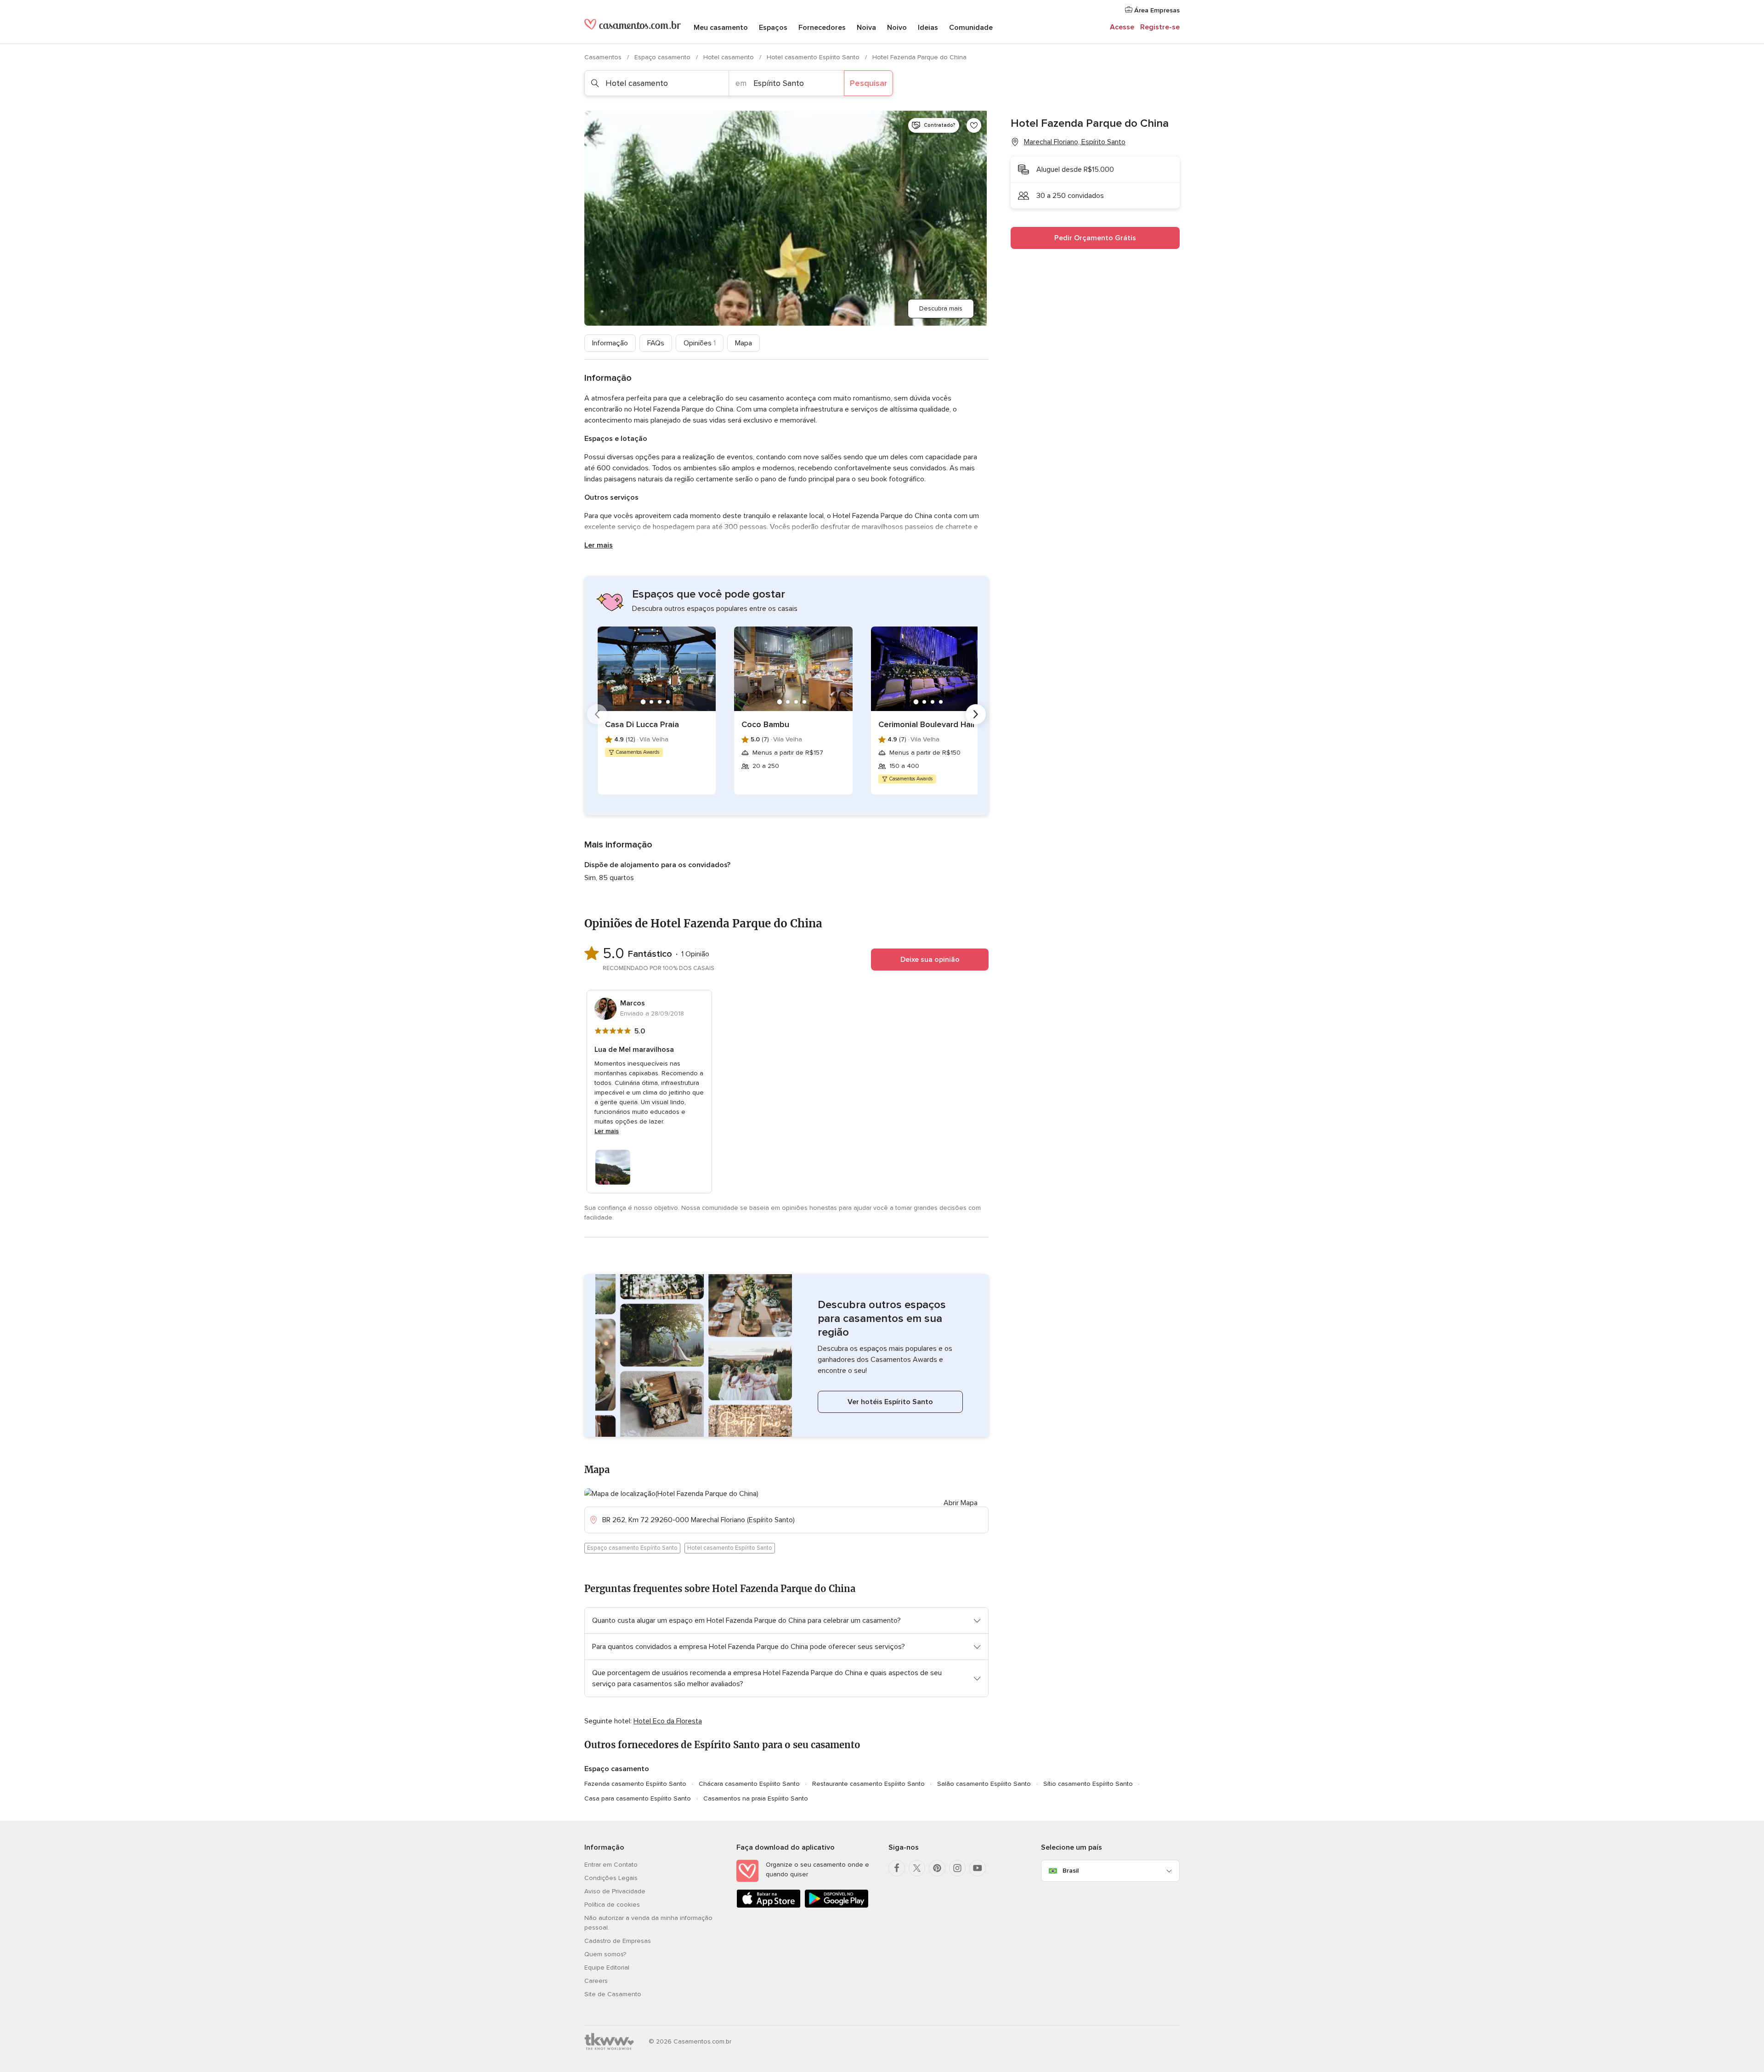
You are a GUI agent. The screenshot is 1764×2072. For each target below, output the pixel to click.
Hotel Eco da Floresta (668, 1721)
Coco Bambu (765, 724)
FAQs (656, 343)
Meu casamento (721, 28)
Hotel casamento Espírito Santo (814, 57)
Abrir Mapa (961, 1503)
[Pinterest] (937, 1868)
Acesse (1122, 27)
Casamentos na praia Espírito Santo (756, 1798)
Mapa (743, 343)
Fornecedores (822, 28)
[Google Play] (837, 1906)
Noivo (897, 28)
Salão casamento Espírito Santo (984, 1784)
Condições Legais (611, 1878)
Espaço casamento (663, 57)
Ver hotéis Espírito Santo (890, 1402)
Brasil (1071, 1871)
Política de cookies (612, 1905)
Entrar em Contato (611, 1865)
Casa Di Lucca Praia (642, 724)
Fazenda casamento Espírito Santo (635, 1784)
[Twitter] (917, 1868)
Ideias (928, 28)
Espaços (773, 28)
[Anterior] (597, 714)
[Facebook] (897, 1868)
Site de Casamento (613, 1994)
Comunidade (971, 28)
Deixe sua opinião (930, 960)
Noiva (866, 28)
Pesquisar (868, 83)
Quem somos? (605, 1954)
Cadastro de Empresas (618, 1941)
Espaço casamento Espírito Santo (632, 1548)
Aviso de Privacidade (615, 1891)
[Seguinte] (976, 714)
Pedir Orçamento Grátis (1095, 238)
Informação (610, 343)
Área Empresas (1156, 10)
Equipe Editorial (607, 1968)
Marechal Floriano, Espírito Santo (1075, 142)
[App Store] (769, 1906)
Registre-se (1160, 27)
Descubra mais (941, 308)
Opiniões (700, 343)
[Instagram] (957, 1868)
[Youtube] (978, 1868)
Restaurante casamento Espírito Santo (868, 1784)
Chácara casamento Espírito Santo (749, 1784)
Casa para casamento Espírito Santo (638, 1798)
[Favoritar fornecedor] (974, 125)
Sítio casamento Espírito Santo (1088, 1784)
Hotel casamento (729, 57)
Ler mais (599, 545)
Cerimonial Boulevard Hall (926, 724)
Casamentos (604, 57)
